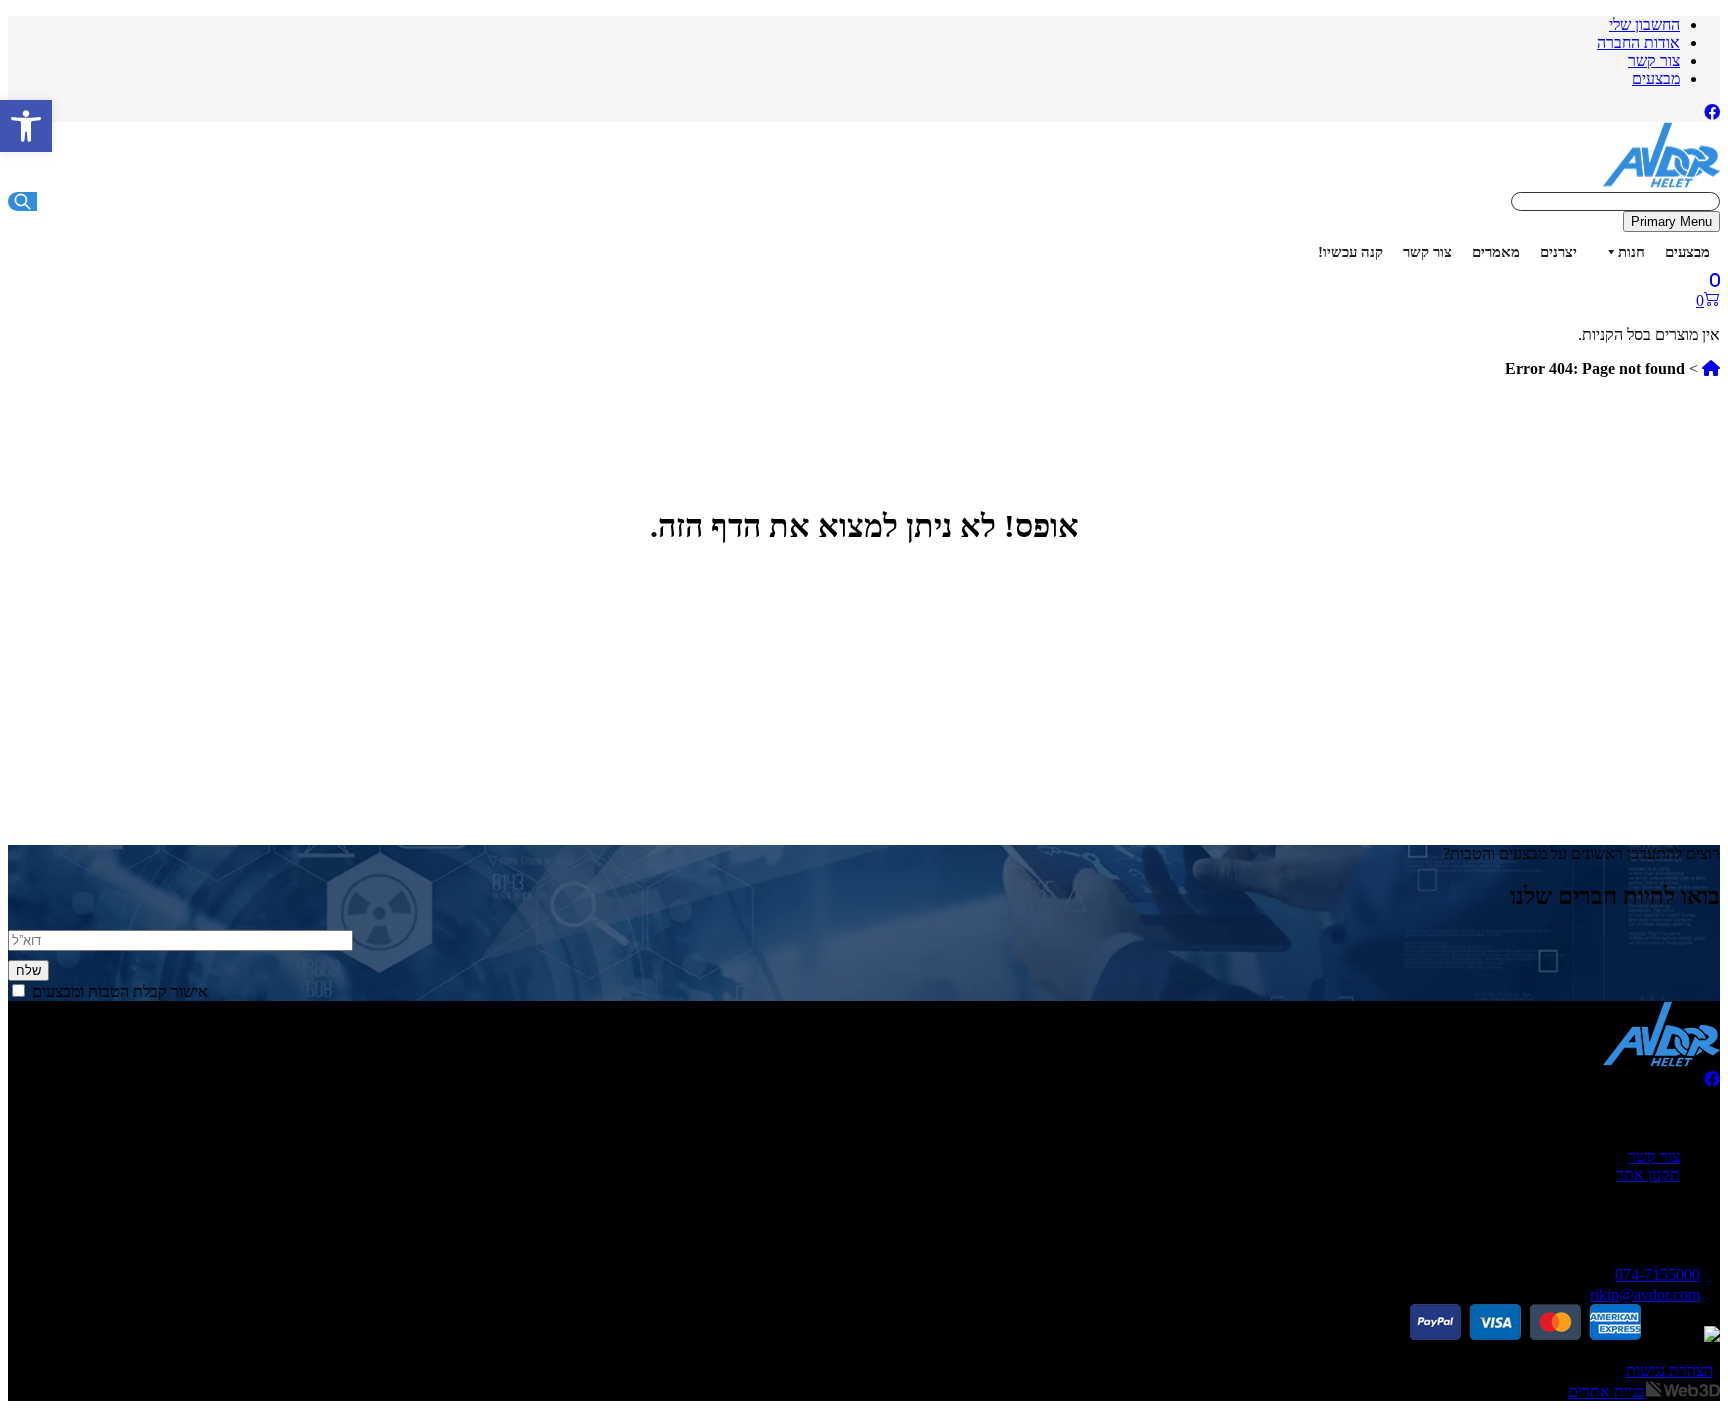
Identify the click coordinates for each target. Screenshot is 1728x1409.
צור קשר (1654, 60)
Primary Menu (1671, 221)
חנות (1631, 252)
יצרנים (1558, 252)
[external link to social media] (1712, 112)
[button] (26, 126)
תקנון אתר (1648, 1174)
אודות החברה (1638, 42)
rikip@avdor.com (1645, 1294)
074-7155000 (1657, 1274)
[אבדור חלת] (1661, 182)
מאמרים (1496, 252)
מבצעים (1656, 78)
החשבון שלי (1644, 24)
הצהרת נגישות (1669, 1370)
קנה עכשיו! (1350, 252)
